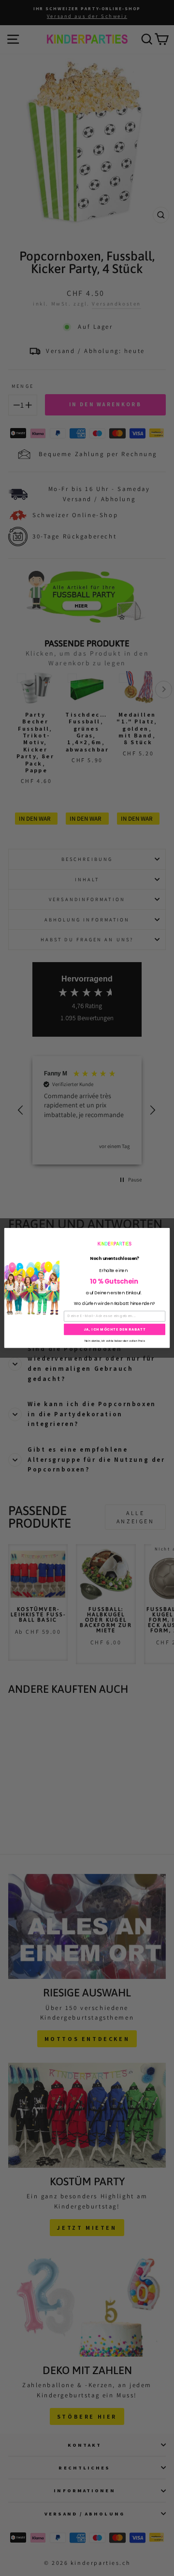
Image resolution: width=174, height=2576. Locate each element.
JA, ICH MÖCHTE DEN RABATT (115, 1329)
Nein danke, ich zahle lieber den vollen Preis (115, 1340)
